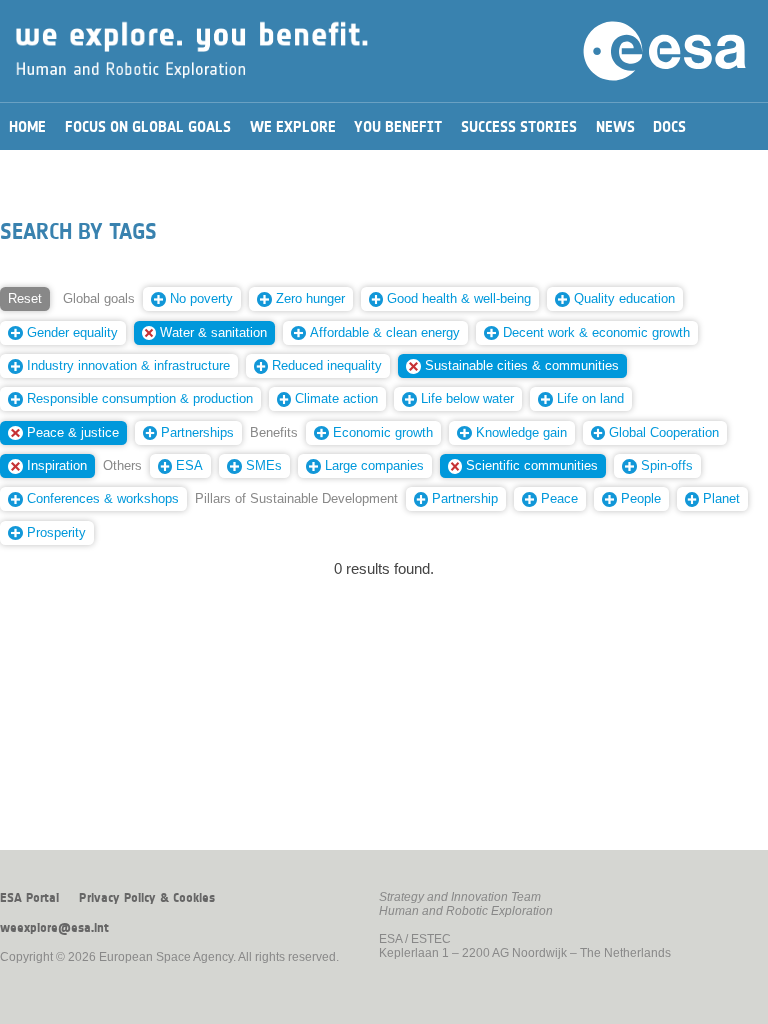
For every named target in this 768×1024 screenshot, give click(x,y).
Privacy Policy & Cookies (147, 898)
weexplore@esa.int (54, 928)
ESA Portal (29, 898)
